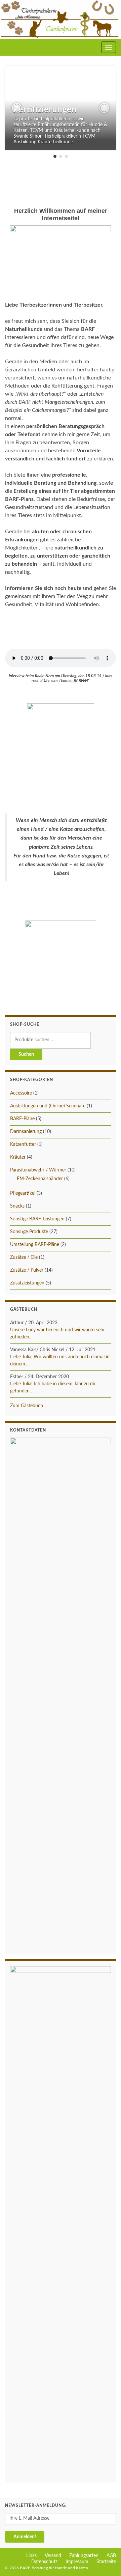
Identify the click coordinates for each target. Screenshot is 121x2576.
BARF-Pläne (22, 1119)
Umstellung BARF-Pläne (35, 1245)
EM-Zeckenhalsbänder (40, 1179)
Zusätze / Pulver (27, 1270)
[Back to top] (106, 2561)
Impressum (77, 2562)
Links (31, 2556)
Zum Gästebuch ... (29, 1406)
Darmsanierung (26, 1132)
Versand (53, 2556)
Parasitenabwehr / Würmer (38, 1170)
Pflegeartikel (23, 1193)
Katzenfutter (23, 1144)
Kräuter (18, 1157)
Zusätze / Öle (24, 1257)
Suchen (26, 1054)
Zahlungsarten (84, 2556)
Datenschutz (44, 2562)
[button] (17, 108)
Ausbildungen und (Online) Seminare (48, 1106)
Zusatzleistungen (27, 1283)
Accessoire (21, 1093)
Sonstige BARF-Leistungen (37, 1219)
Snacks (17, 1206)
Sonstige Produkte (29, 1232)
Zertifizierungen (45, 110)
